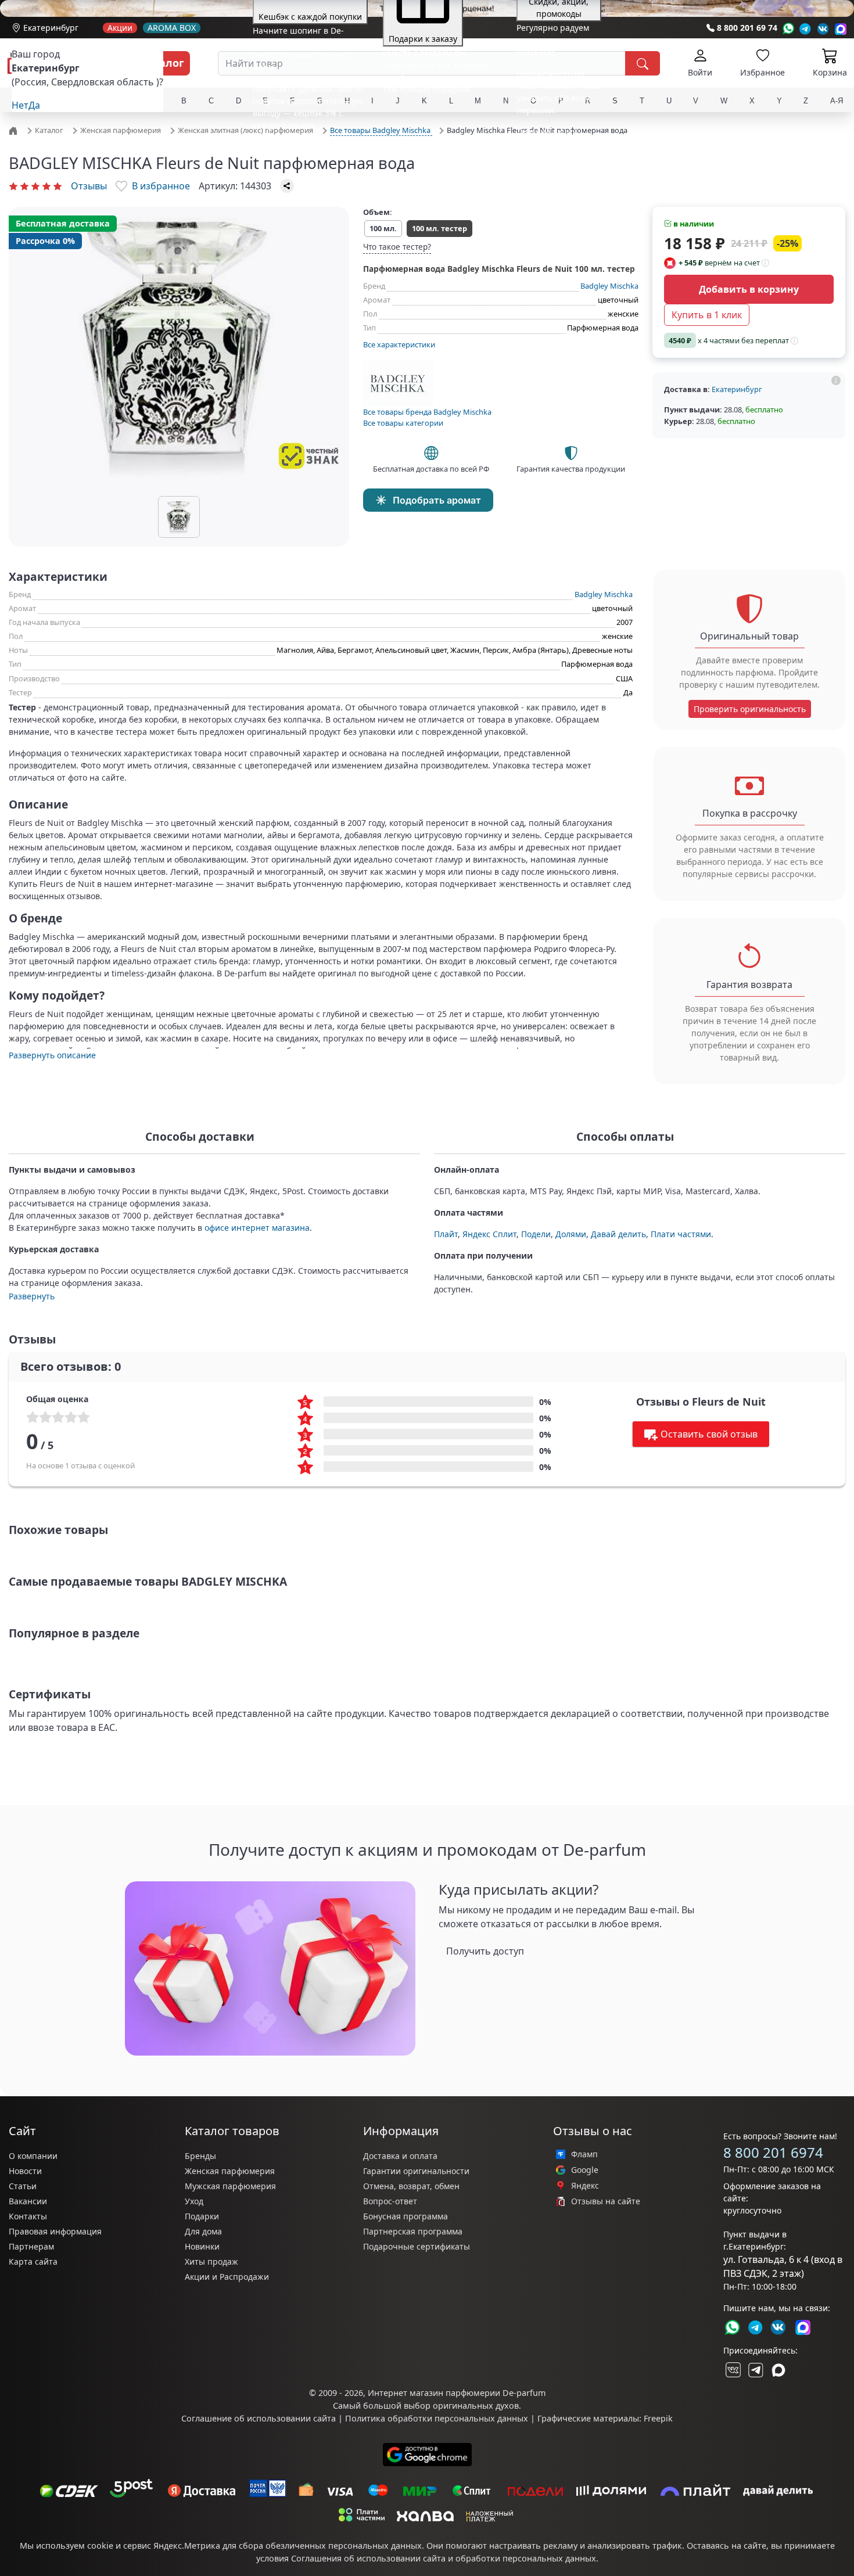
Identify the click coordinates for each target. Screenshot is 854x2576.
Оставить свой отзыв (709, 1434)
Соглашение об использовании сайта (259, 2418)
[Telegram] (805, 29)
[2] (24, 186)
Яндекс (585, 2186)
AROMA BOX (172, 28)
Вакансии (28, 2201)
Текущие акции (547, 132)
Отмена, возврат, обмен (411, 2186)
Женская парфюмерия (230, 2171)
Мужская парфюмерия (230, 2186)
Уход (194, 2201)
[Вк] (823, 29)
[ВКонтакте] (732, 2370)
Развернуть (32, 1296)
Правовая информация (55, 2231)
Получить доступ (485, 1951)
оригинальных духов (476, 2406)
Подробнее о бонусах (295, 147)
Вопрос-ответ (390, 2201)
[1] (13, 186)
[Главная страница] (15, 130)
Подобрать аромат (437, 500)
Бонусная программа (406, 2216)
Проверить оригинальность (750, 709)
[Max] (841, 29)
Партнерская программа (413, 2231)
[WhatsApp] (788, 29)
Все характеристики (399, 344)
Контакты (28, 2216)
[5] (58, 186)
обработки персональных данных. (527, 2558)
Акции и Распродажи (227, 2277)
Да (34, 105)
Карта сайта (33, 2261)
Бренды (200, 2156)
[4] (46, 186)
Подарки (202, 2216)
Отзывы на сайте (606, 2201)
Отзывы (89, 186)
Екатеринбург (51, 28)
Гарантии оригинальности (416, 2171)
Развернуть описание (52, 1055)
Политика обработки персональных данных (437, 2418)
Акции (120, 28)
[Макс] (778, 2370)
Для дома (203, 2231)
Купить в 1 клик (707, 315)
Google (585, 2170)
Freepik (658, 2418)
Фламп (584, 2154)
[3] (35, 186)
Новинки (202, 2246)
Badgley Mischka (609, 286)
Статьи (23, 2186)
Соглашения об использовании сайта (368, 2558)
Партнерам (31, 2246)
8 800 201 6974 (773, 2152)
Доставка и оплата (400, 2156)
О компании (33, 2156)
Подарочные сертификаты (417, 2246)
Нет (20, 105)
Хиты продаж (211, 2261)
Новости (25, 2171)
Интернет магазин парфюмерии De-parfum (457, 2393)
